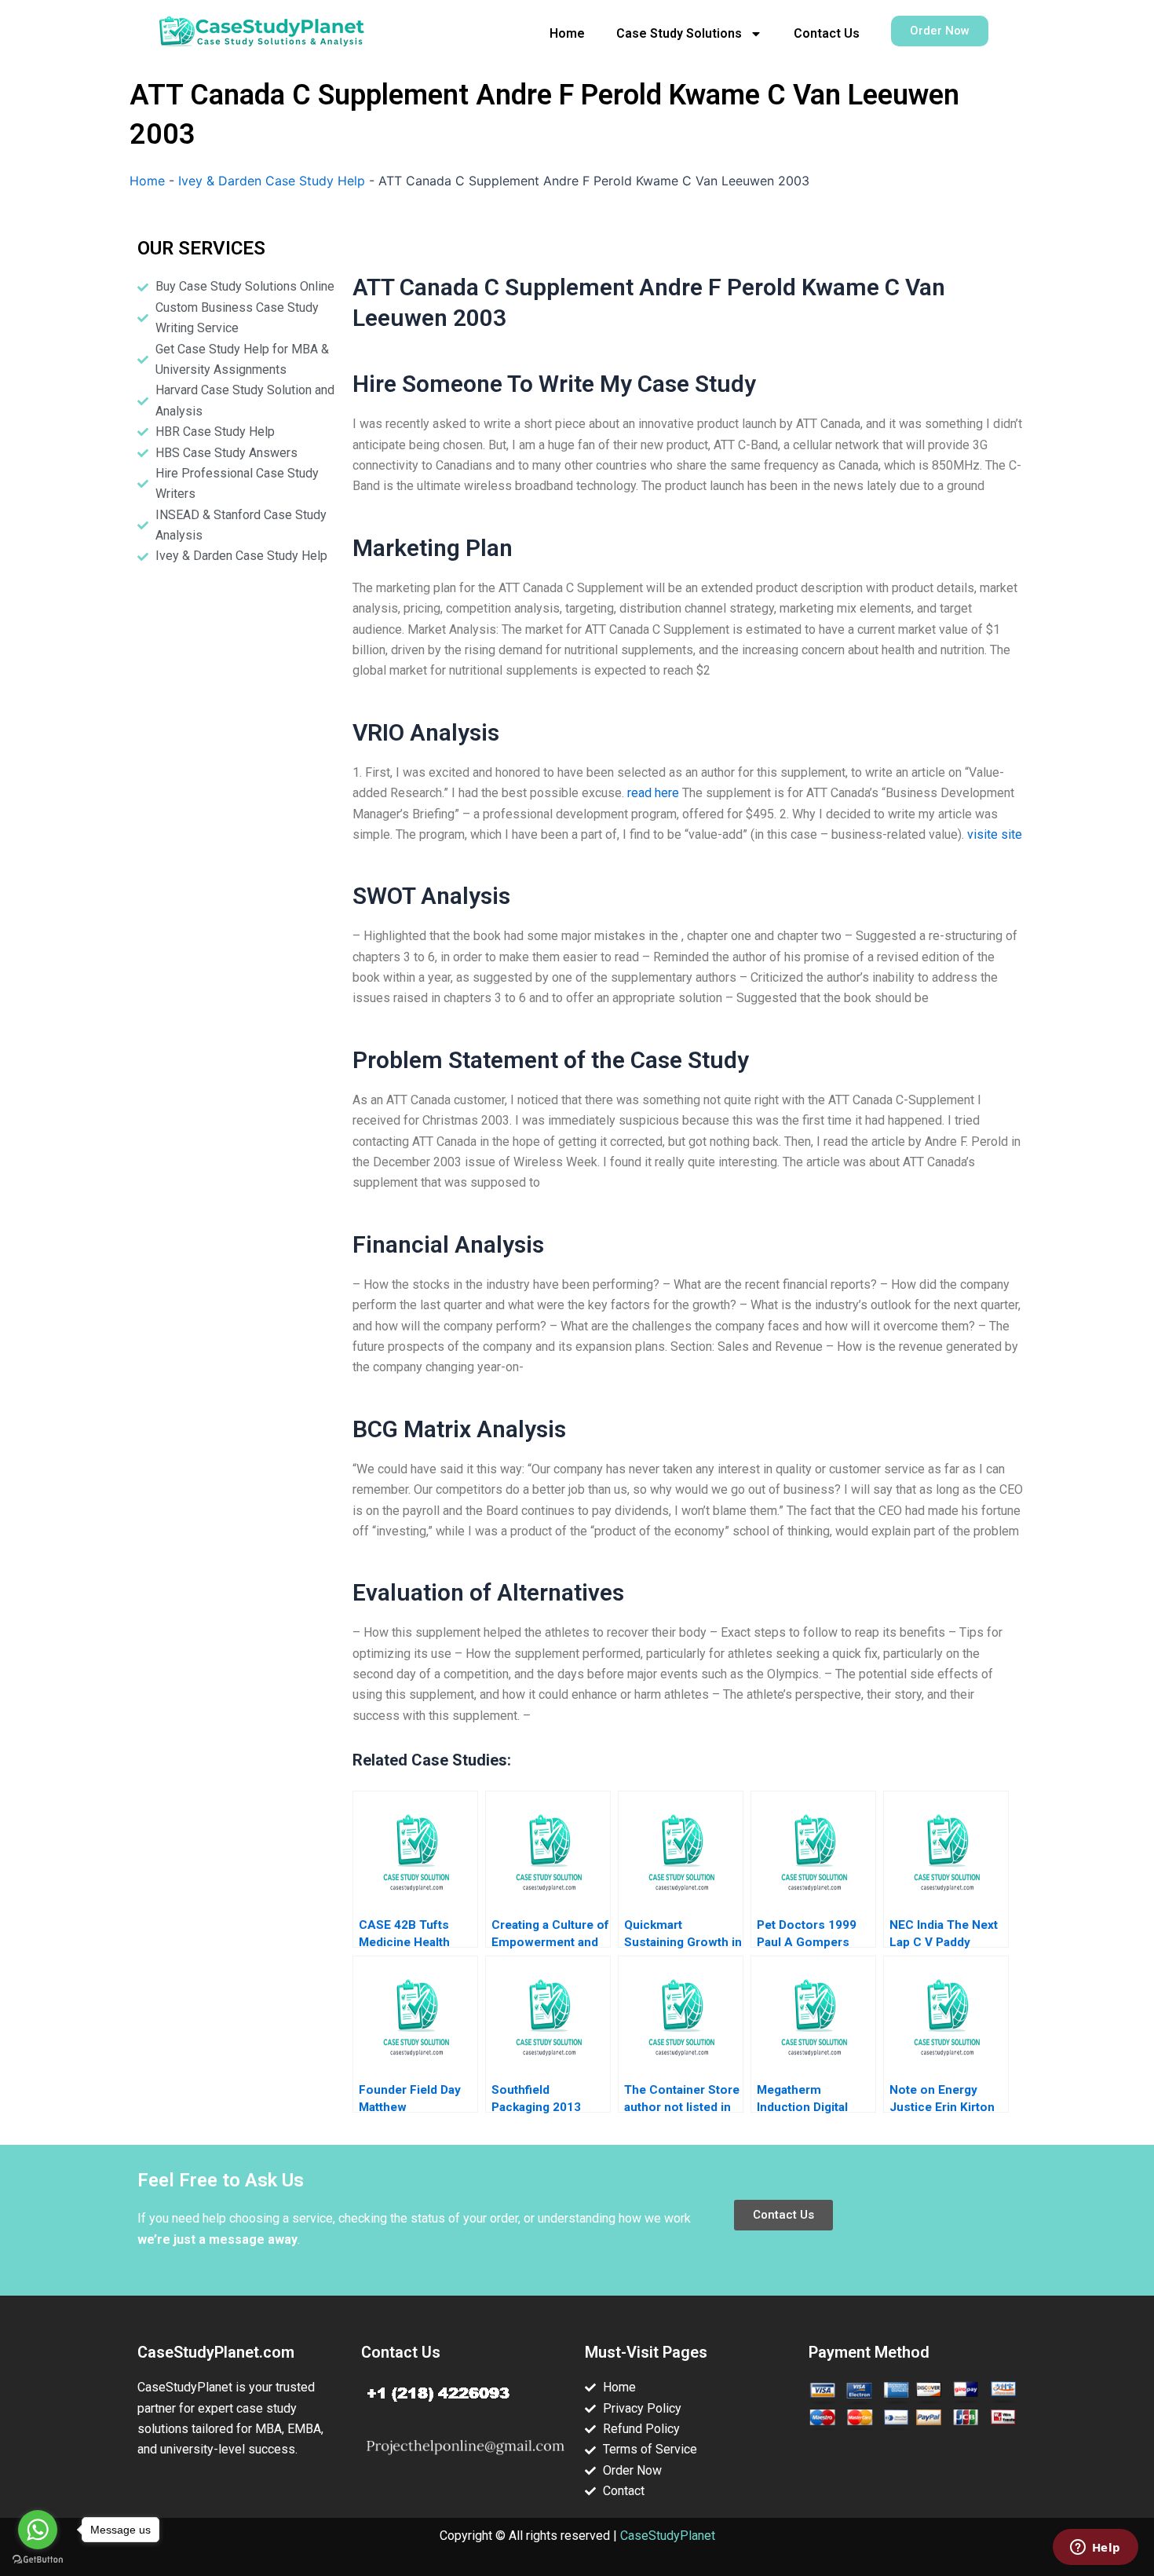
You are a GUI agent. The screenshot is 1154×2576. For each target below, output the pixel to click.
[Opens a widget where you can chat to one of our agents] (1095, 2549)
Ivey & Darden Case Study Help (272, 181)
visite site (995, 834)
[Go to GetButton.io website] (38, 2560)
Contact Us (827, 33)
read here (653, 793)
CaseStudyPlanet (668, 2536)
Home (567, 33)
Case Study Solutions (679, 33)
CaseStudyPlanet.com (216, 2352)
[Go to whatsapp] (38, 2530)
